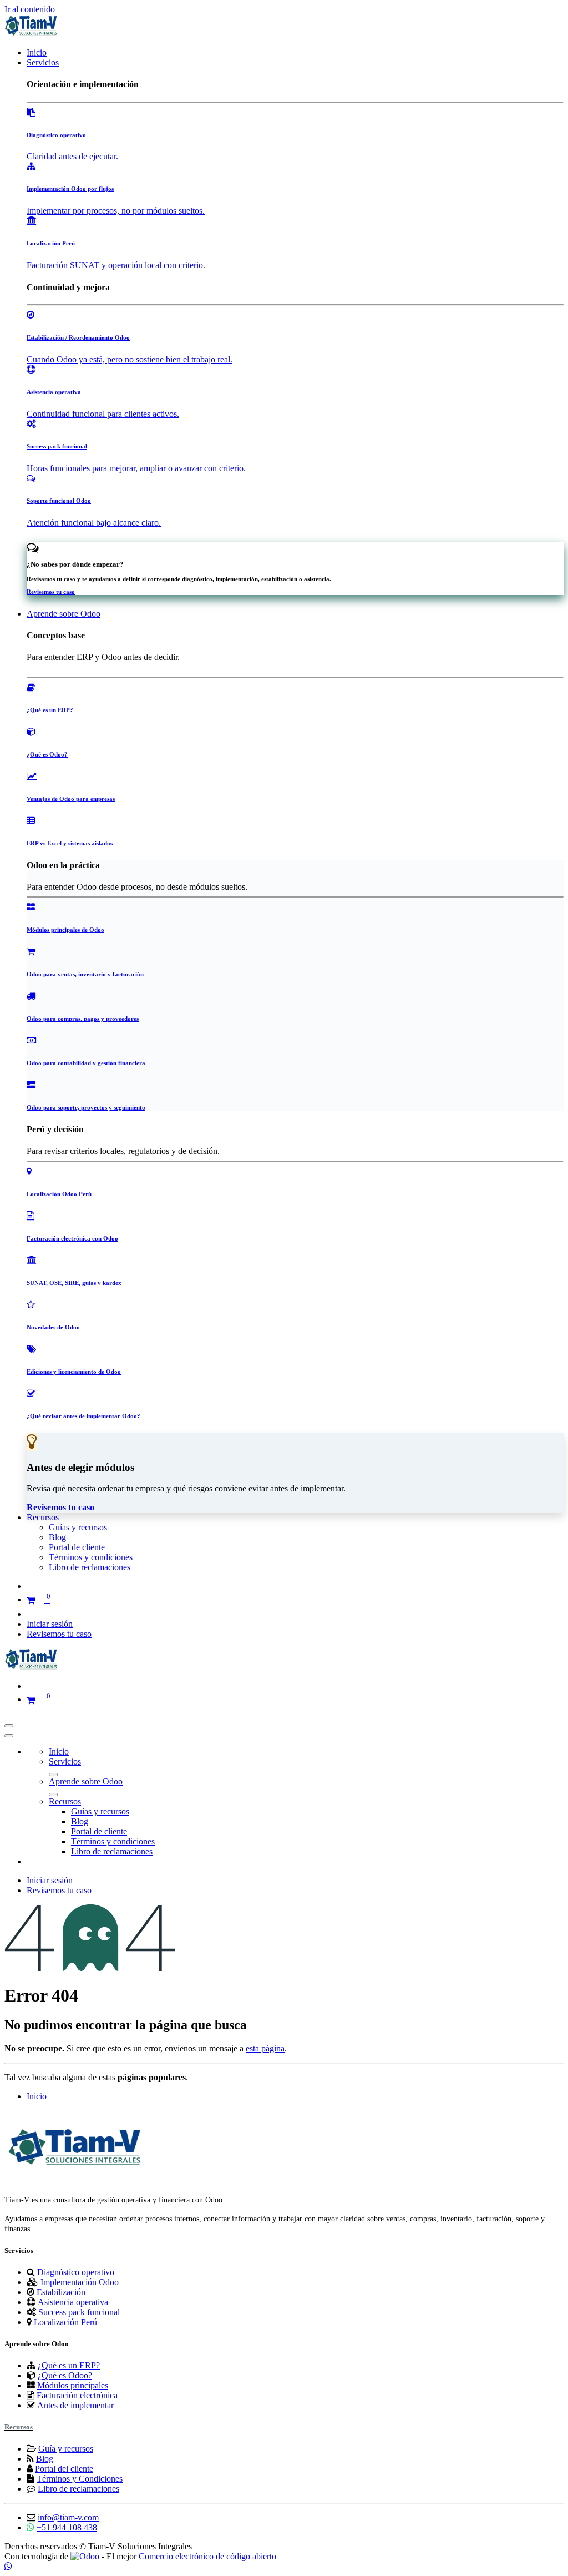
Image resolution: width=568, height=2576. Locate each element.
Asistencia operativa (73, 2302)
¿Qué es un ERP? (69, 2365)
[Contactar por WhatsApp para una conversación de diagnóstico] (8, 2566)
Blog (45, 2459)
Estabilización (61, 2292)
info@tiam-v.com (68, 2517)
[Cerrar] (9, 1736)
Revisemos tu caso (59, 1634)
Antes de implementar (75, 2405)
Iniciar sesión (50, 1624)
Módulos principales (73, 2385)
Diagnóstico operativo (76, 2272)
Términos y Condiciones (80, 2479)
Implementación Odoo (80, 2282)
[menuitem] (37, 52)
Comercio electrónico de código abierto (207, 2556)
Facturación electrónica (77, 2395)
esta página (265, 2048)
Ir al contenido (30, 9)
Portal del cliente (64, 2469)
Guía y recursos (66, 2449)
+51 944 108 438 (67, 2527)
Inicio (37, 2096)
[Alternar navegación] (9, 1726)
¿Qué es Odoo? (65, 2375)
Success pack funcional (79, 2312)
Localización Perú (65, 2322)
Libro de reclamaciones (78, 2489)
